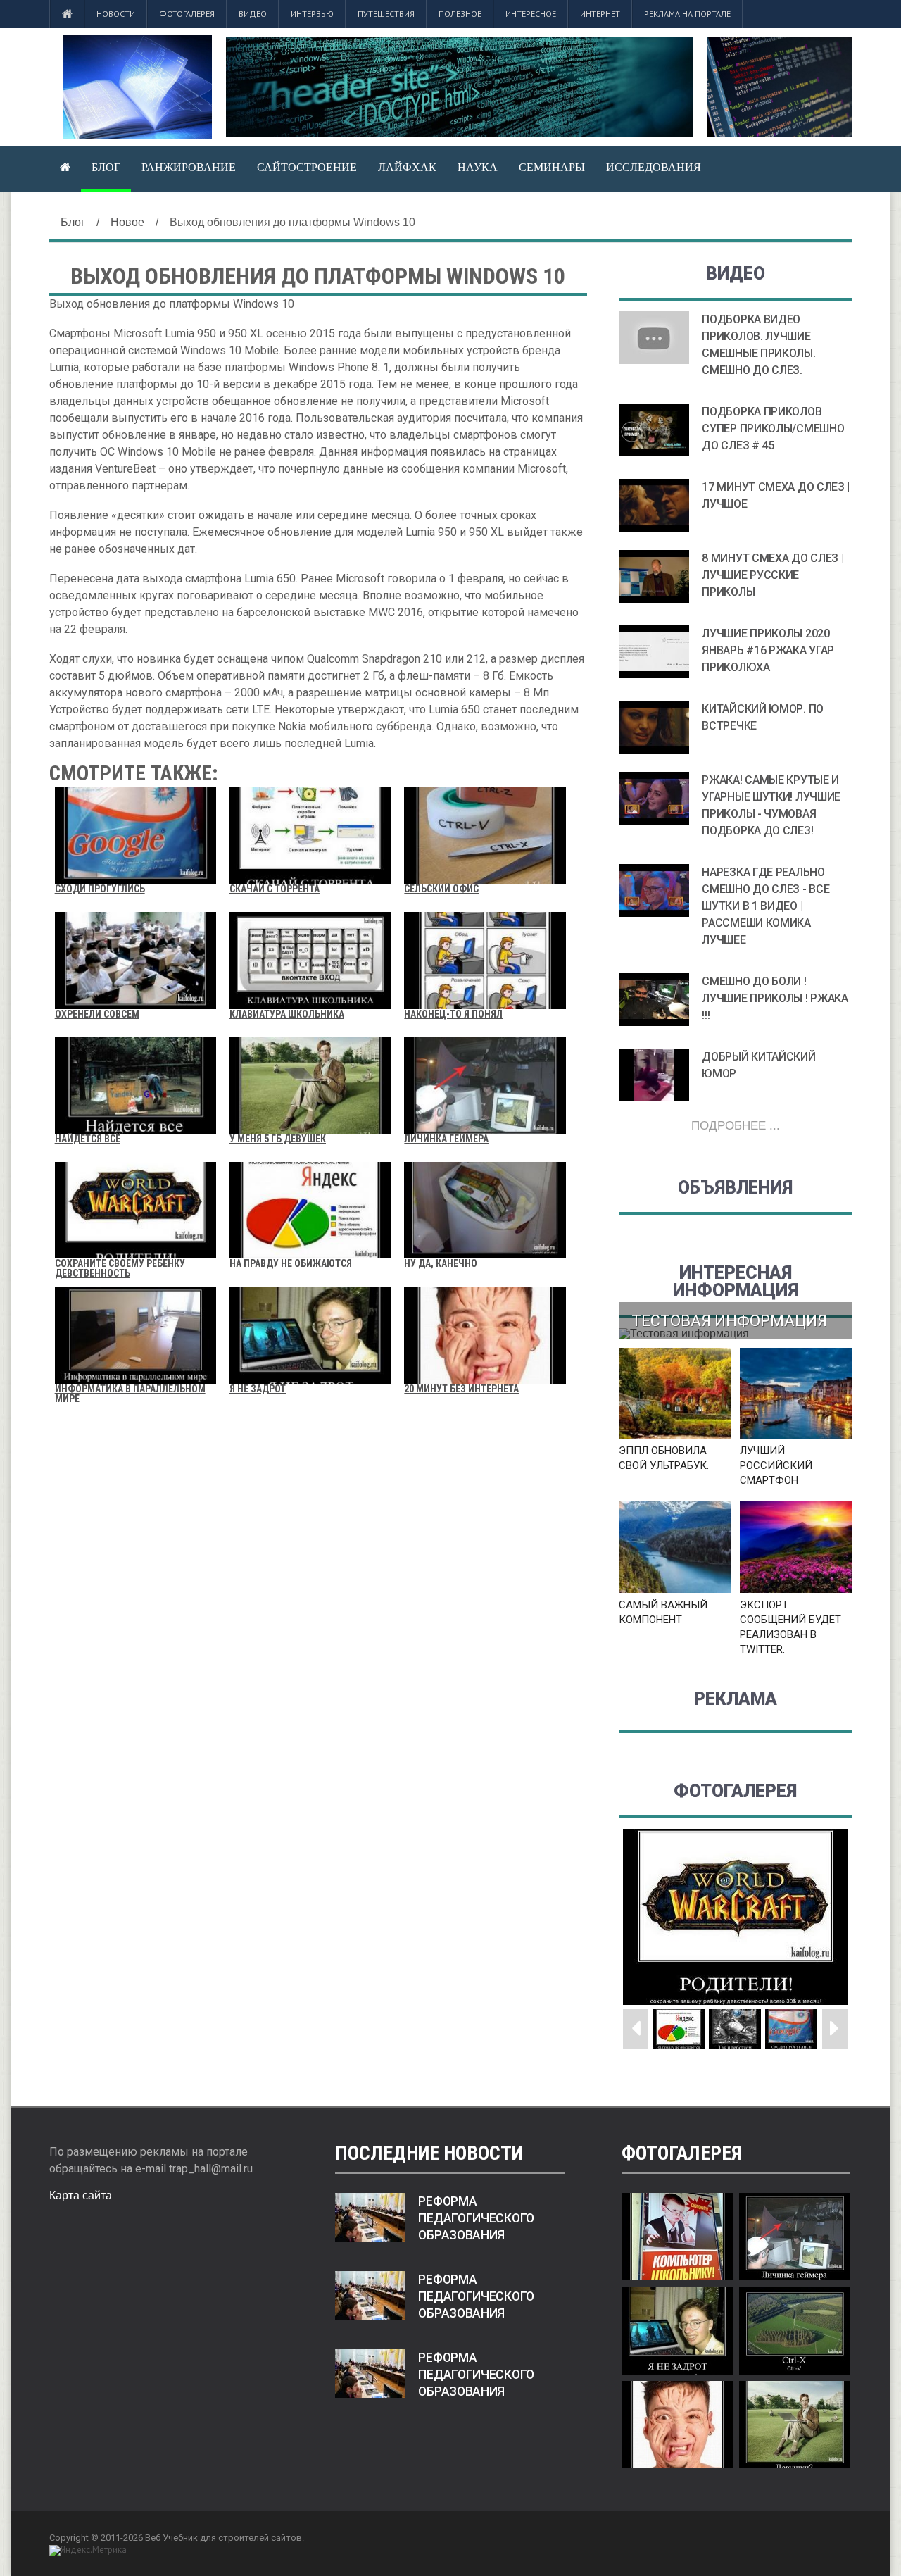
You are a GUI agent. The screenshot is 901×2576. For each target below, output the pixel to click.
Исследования (654, 167)
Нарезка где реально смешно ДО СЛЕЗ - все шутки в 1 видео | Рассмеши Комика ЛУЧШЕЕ (765, 906)
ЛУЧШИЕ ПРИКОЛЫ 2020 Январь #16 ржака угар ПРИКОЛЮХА (768, 650)
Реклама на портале (687, 14)
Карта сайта (81, 2195)
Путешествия (386, 14)
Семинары (552, 167)
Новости (116, 14)
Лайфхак (407, 167)
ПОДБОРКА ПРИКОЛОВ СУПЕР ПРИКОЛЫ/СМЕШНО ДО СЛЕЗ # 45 (773, 429)
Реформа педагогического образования (476, 2218)
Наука (478, 167)
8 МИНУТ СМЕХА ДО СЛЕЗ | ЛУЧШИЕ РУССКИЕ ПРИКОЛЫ (773, 575)
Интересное (531, 14)
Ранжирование (189, 167)
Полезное (460, 14)
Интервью (312, 14)
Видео (253, 14)
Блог (106, 167)
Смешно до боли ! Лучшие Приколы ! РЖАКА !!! (775, 998)
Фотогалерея (187, 14)
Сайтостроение (307, 167)
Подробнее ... (736, 1126)
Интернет (600, 14)
